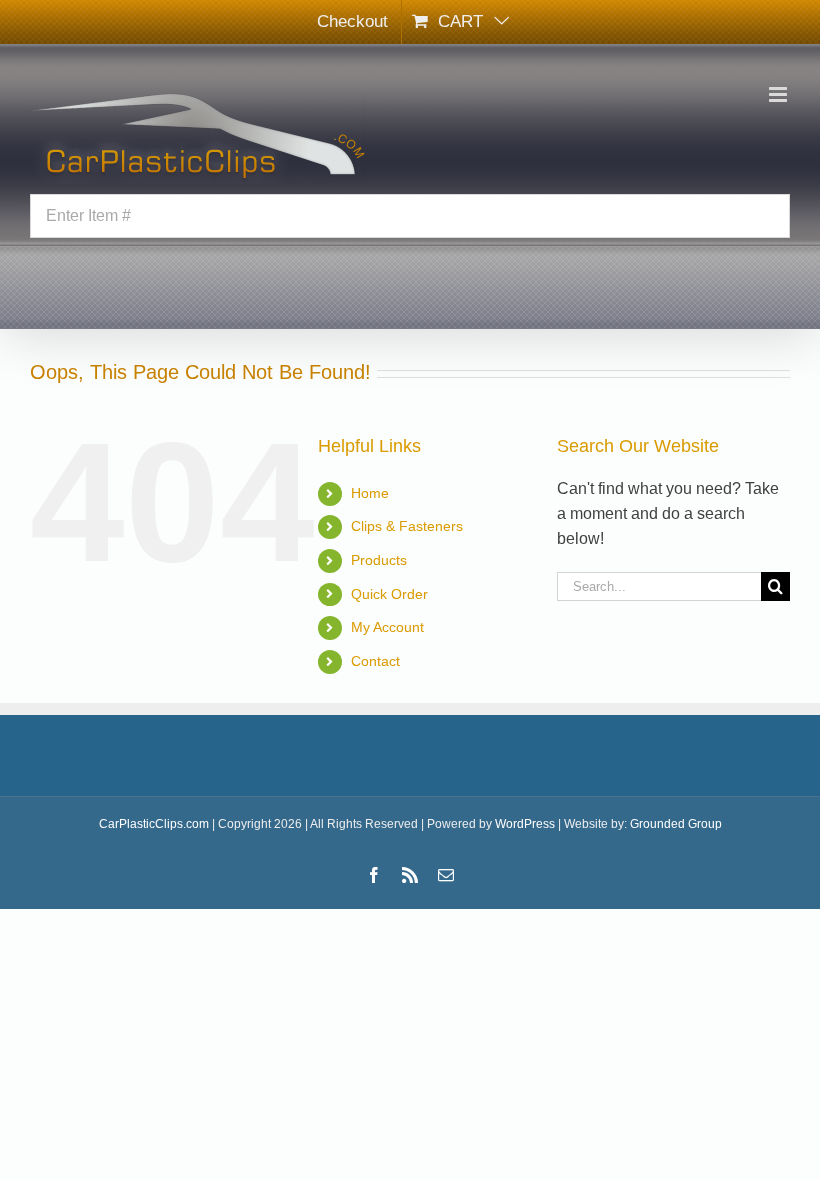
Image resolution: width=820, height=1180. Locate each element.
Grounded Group (676, 824)
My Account (387, 627)
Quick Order (389, 594)
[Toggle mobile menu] (779, 94)
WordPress (525, 824)
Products (379, 560)
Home (370, 493)
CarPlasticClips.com (154, 824)
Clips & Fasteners (407, 526)
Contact (375, 661)
